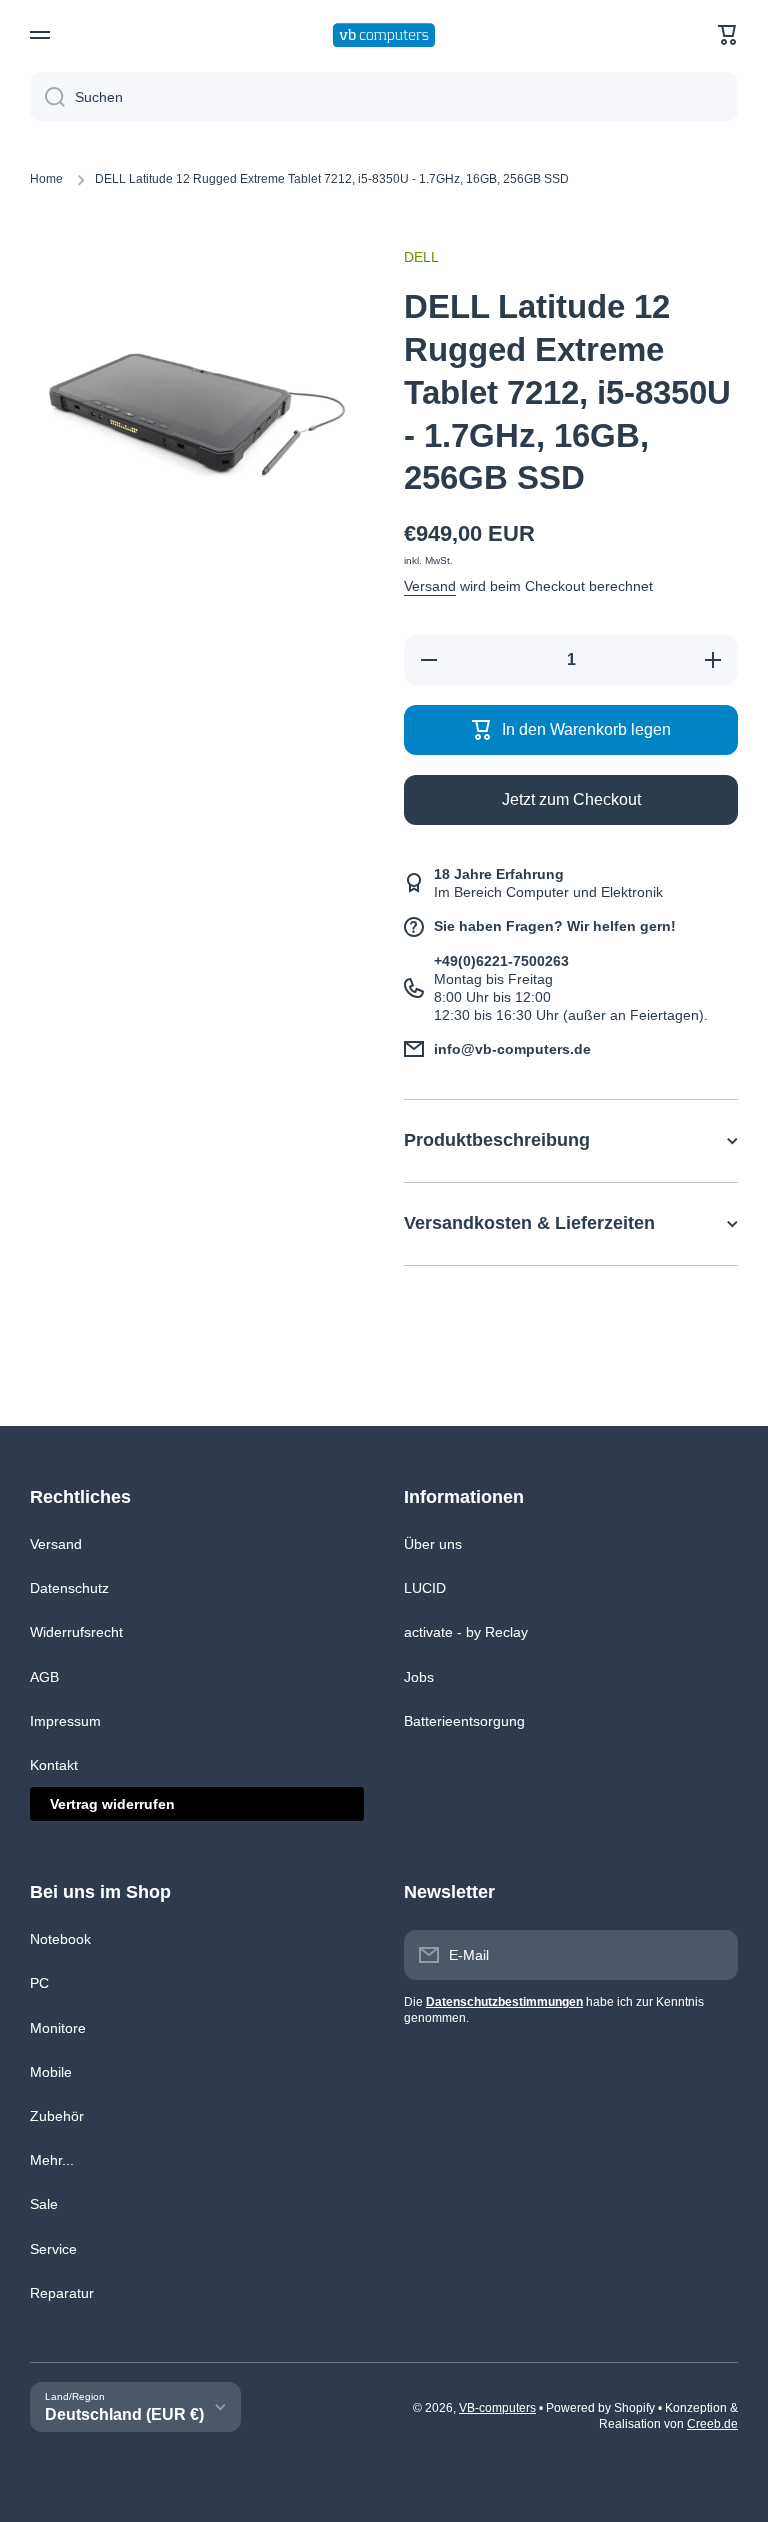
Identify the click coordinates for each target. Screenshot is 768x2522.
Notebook (60, 1939)
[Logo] (384, 35)
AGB (44, 1677)
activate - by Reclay (466, 1632)
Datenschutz (69, 1588)
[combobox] (384, 97)
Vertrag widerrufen (112, 1804)
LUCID (425, 1588)
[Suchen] (47, 97)
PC (39, 1983)
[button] (728, 35)
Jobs (419, 1677)
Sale (44, 2204)
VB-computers (497, 2408)
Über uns (433, 1544)
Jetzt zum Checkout (571, 799)
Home (46, 179)
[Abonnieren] (713, 1955)
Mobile (51, 2072)
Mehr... (52, 2160)
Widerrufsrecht (76, 1632)
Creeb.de (712, 2424)
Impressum (65, 1721)
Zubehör (57, 2116)
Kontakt (54, 1765)
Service (53, 2249)
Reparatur (62, 2293)
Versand (430, 586)
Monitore (58, 2028)
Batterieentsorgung (464, 1721)
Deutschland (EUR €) (124, 2414)
